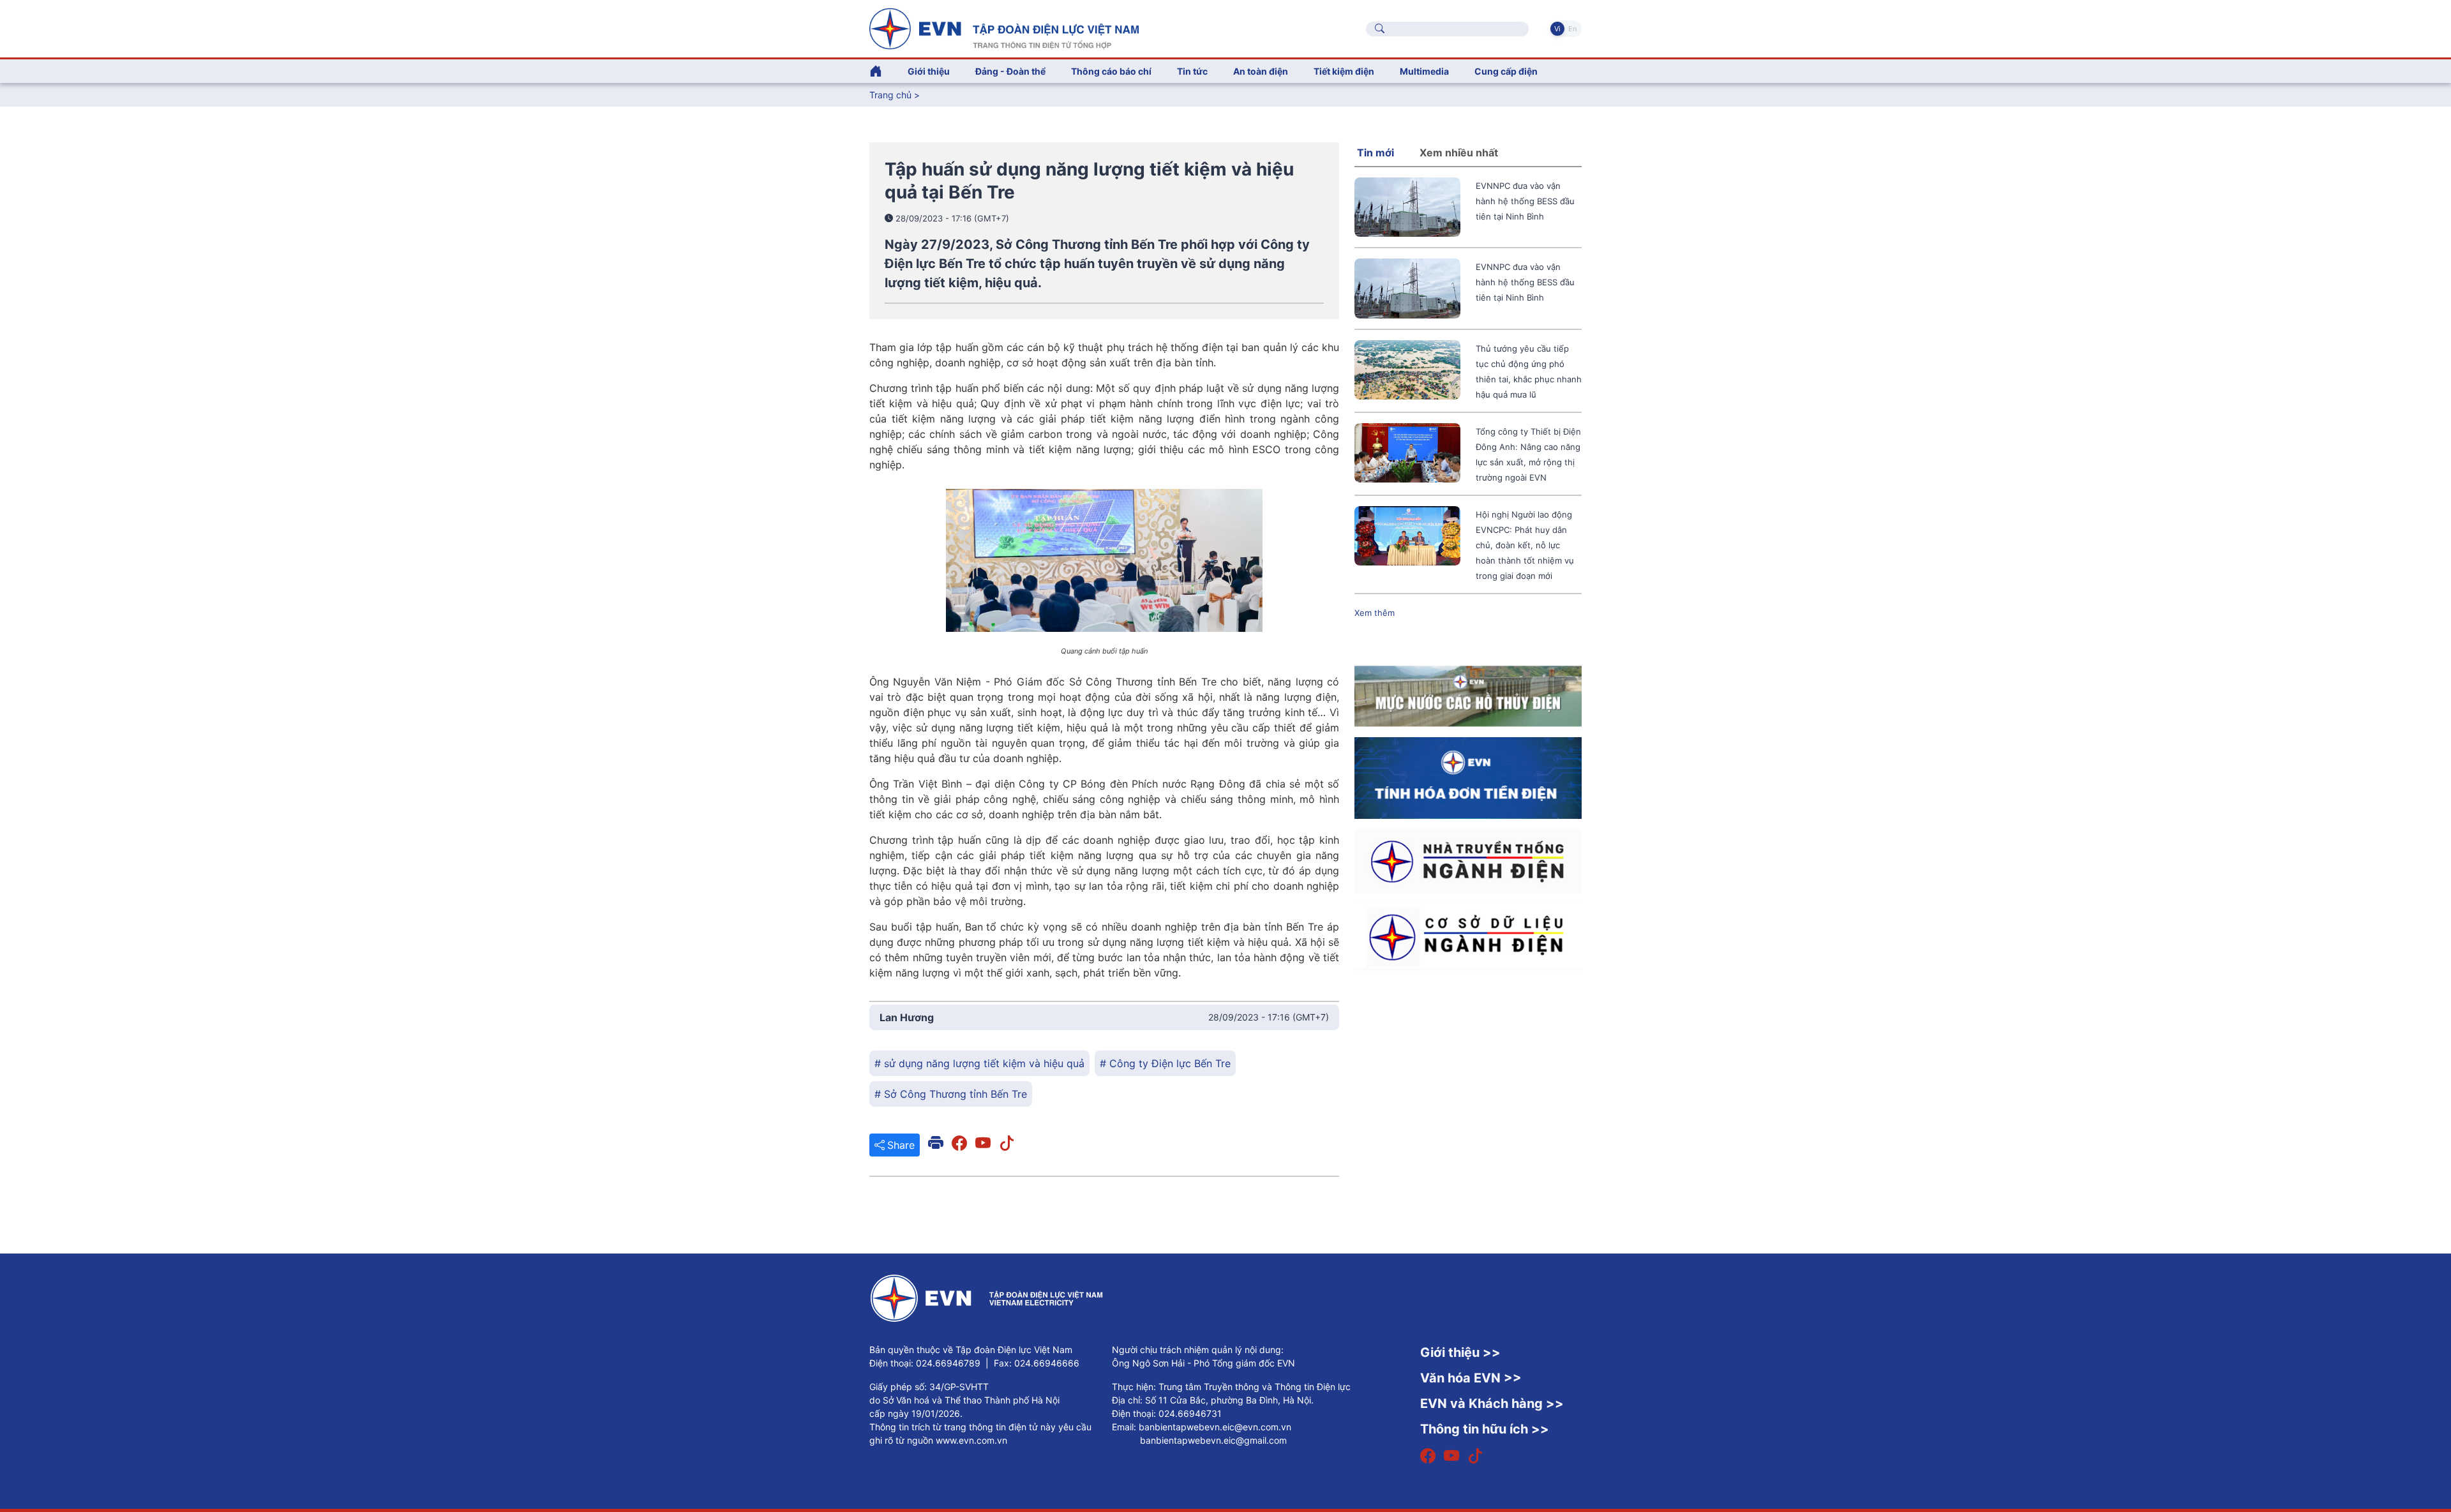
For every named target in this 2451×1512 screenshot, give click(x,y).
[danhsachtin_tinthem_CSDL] (1468, 936)
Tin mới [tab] (1375, 153)
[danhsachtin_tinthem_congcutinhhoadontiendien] (1468, 777)
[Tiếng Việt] (1004, 27)
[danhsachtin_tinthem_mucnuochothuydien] (1468, 695)
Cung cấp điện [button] (1506, 71)
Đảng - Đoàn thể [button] (1010, 71)
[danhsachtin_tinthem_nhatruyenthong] (1468, 860)
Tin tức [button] (1192, 71)
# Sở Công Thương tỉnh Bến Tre (951, 1094)
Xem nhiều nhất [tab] (1459, 153)
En (1572, 29)
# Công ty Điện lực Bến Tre (1165, 1063)
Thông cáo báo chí (1111, 71)
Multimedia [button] (1424, 71)
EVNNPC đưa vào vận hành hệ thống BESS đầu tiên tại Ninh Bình (1525, 201)
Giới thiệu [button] (929, 71)
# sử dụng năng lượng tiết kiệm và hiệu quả (979, 1063)
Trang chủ (890, 95)
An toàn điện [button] (1261, 71)
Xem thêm (1375, 613)
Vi (1557, 29)
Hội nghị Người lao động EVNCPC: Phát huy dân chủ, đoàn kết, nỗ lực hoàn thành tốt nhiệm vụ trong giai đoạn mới (1525, 545)
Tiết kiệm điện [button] (1344, 71)
